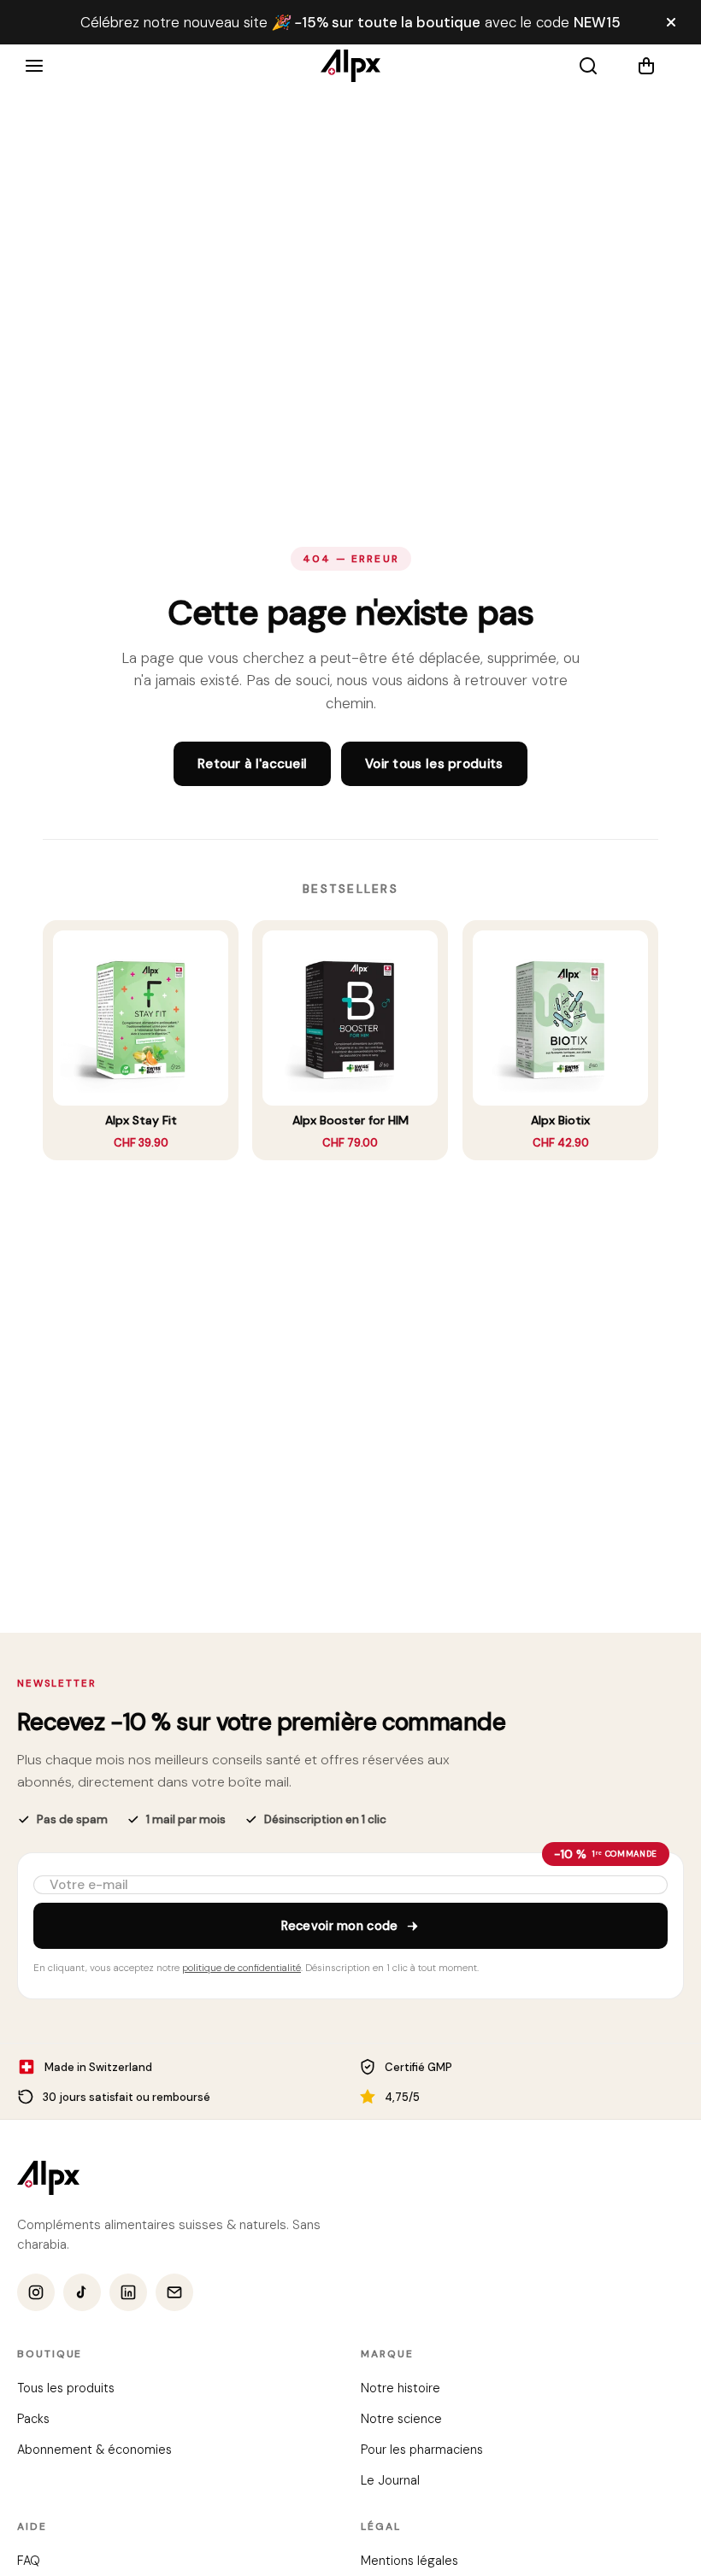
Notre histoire (401, 2389)
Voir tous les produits (434, 764)
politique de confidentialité (242, 1968)
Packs (33, 2420)
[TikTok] (82, 2293)
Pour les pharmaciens (422, 2450)
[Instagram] (36, 2293)
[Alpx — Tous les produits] (48, 2178)
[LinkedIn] (128, 2293)
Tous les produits (66, 2389)
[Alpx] (350, 66)
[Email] (174, 2293)
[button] (657, 66)
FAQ (29, 2561)
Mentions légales (409, 2561)
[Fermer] (671, 22)
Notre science (401, 2420)
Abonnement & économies (94, 2450)
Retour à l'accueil (252, 764)
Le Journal (390, 2481)
